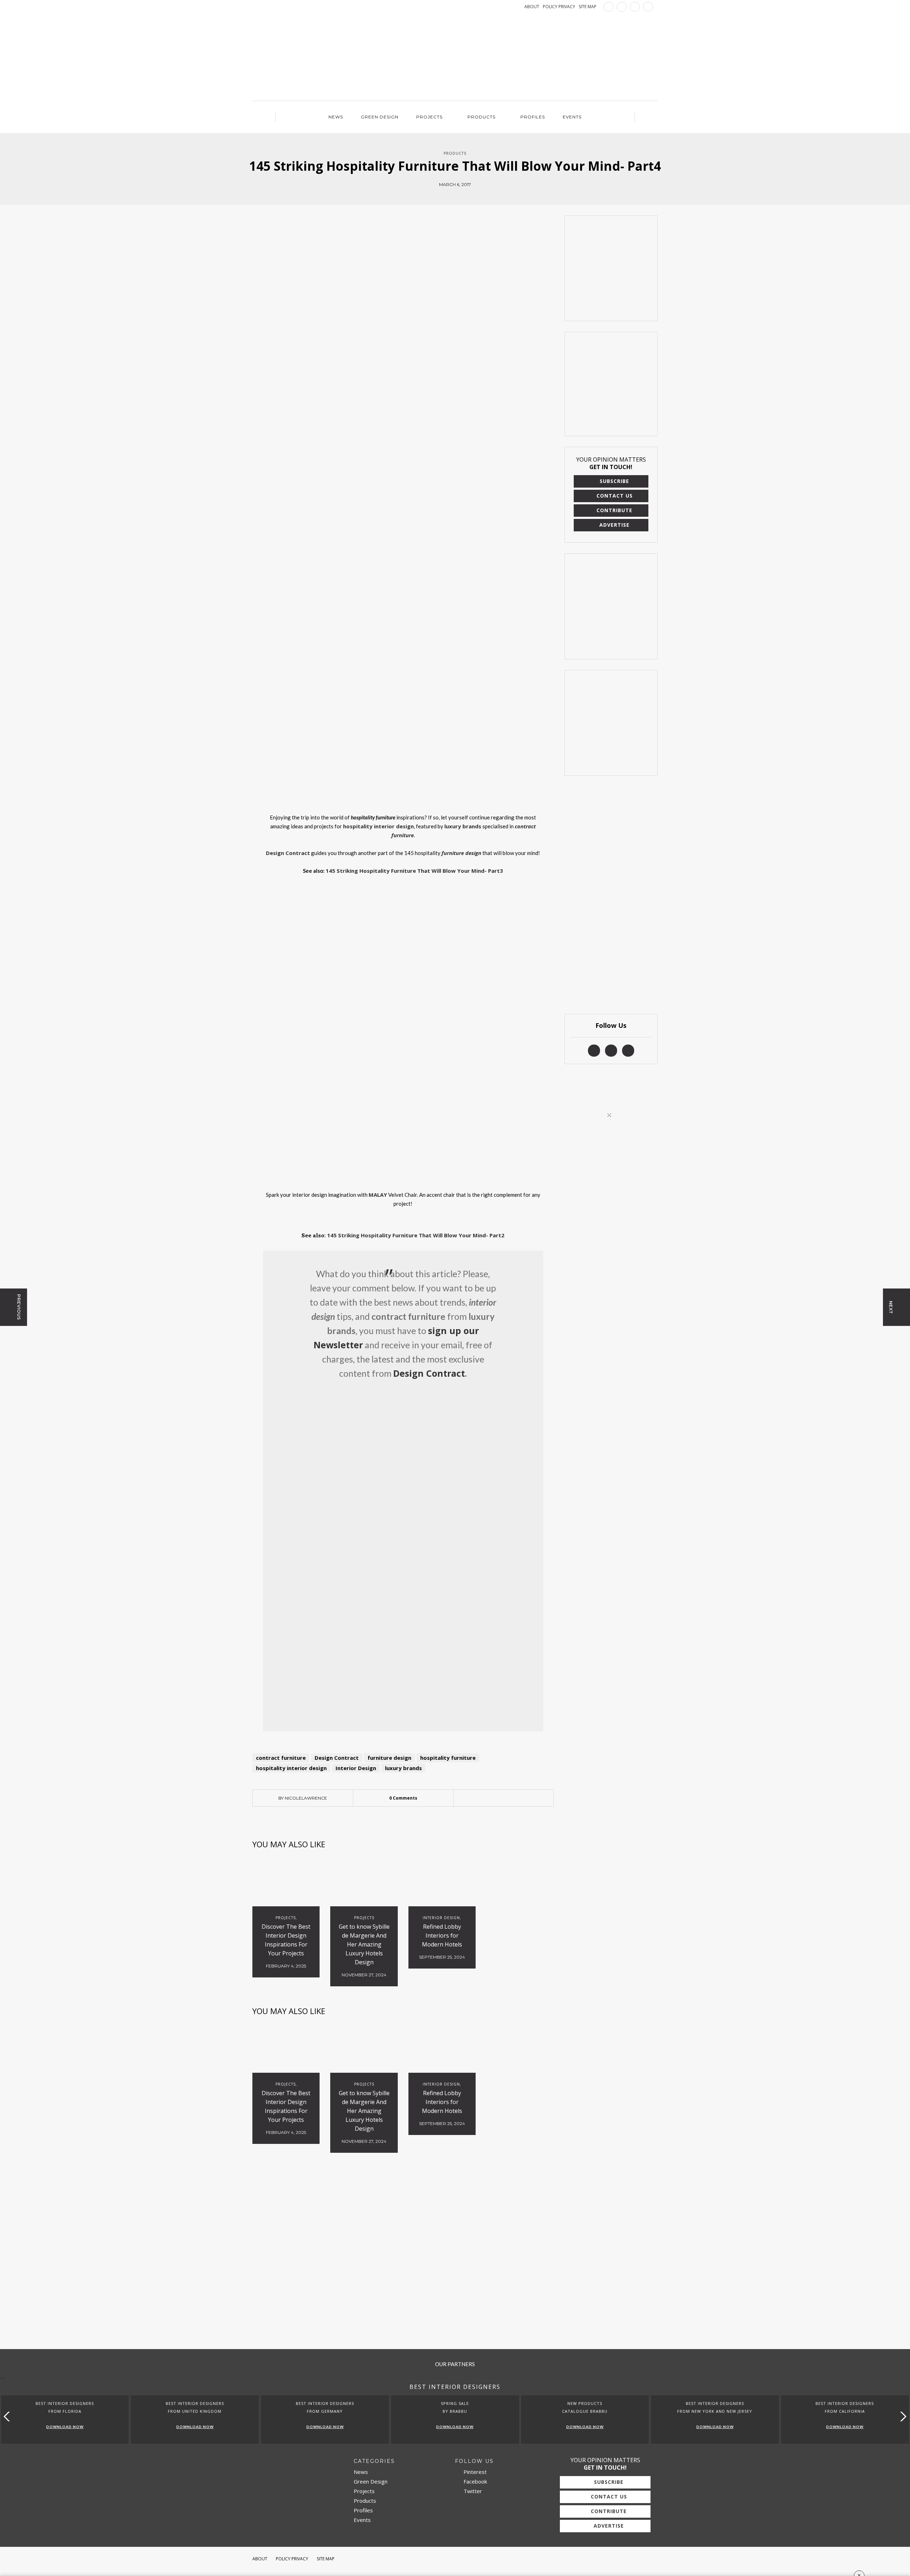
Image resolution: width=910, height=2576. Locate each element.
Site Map (326, 2559)
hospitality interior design (291, 1768)
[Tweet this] (503, 1798)
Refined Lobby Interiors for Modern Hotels (442, 1935)
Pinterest (474, 2472)
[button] (902, 2416)
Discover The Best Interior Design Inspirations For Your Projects (286, 1940)
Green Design (380, 117)
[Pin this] (514, 1798)
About (260, 2559)
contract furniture (281, 1758)
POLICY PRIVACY (559, 7)
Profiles (533, 117)
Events (572, 117)
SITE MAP (588, 7)
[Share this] (493, 1798)
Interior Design (356, 1768)
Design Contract (337, 1758)
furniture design (389, 1758)
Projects (429, 117)
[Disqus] (403, 2252)
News (336, 117)
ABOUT (532, 7)
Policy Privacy (292, 2559)
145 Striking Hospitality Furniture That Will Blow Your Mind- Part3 (414, 871)
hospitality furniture (448, 1758)
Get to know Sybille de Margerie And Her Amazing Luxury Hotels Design (364, 1944)
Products (481, 117)
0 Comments (403, 1798)
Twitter (472, 2491)
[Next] (287, 887)
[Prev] (269, 887)
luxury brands (403, 1768)
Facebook (475, 2481)
